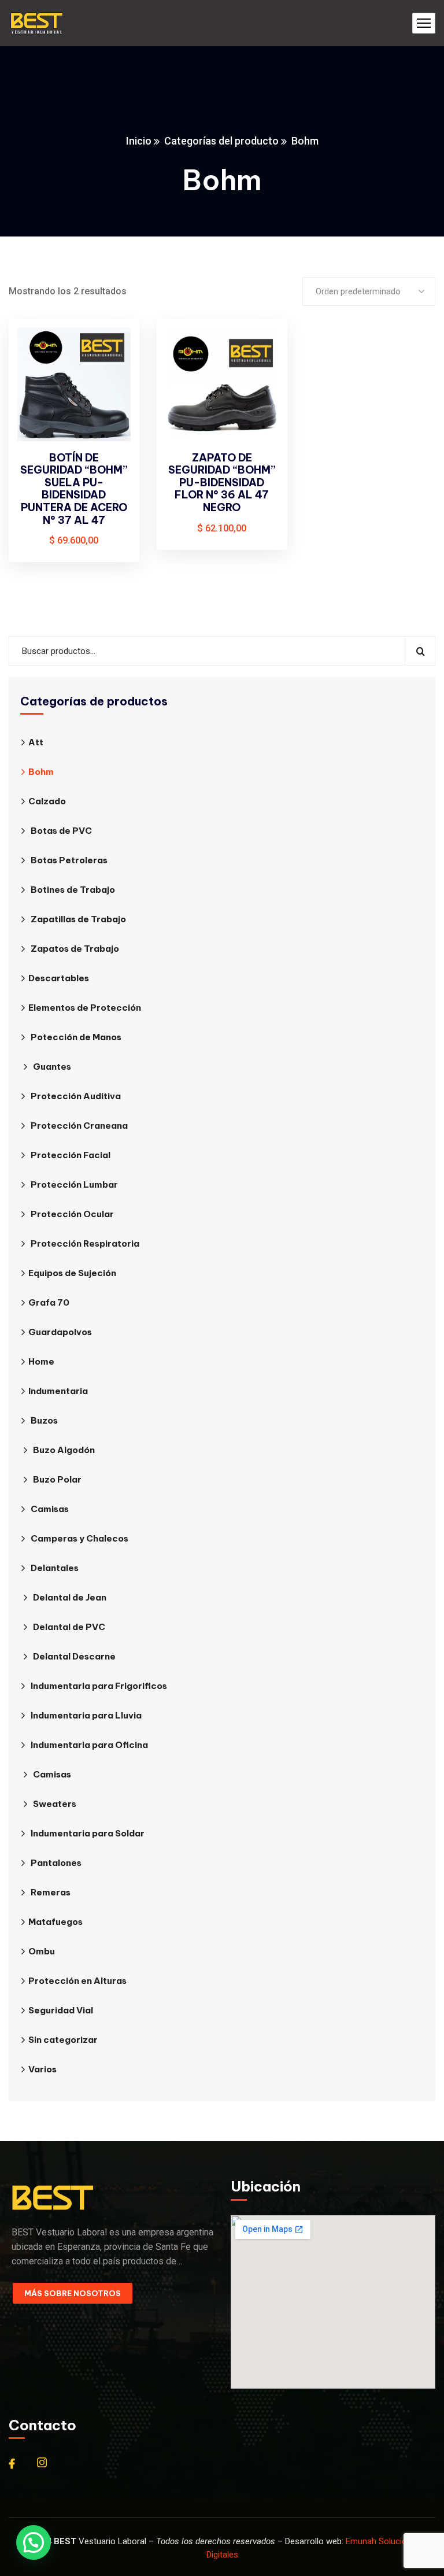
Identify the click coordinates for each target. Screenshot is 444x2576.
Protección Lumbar (74, 1184)
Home (41, 1361)
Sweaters (55, 1804)
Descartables (59, 978)
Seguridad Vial (61, 2010)
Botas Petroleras (69, 860)
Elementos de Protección (85, 1008)
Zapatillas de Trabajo (78, 919)
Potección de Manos (76, 1037)
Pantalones (56, 1863)
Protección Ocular (72, 1214)
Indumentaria (58, 1391)
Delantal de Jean (70, 1597)
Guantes (52, 1067)
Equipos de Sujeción (72, 1273)
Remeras (51, 1892)
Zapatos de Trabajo (75, 949)
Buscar (420, 651)
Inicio (139, 141)
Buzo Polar (57, 1479)
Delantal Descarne (74, 1656)
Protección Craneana (79, 1126)
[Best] (36, 23)
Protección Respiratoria (85, 1243)
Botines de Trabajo (73, 890)
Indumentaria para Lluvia (86, 1715)
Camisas (50, 1509)
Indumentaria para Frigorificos (99, 1686)
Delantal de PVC (69, 1627)
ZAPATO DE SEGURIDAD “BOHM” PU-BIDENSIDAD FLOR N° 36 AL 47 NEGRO (222, 483)
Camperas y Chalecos (79, 1538)
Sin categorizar (63, 2040)
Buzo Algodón (64, 1450)
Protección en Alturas (77, 1981)
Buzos (44, 1420)
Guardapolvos (60, 1332)
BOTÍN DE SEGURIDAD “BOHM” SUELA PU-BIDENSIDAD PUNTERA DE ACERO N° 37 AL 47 (74, 489)
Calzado (47, 801)
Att (36, 742)
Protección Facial (71, 1155)
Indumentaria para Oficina (89, 1745)
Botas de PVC (61, 831)
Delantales (55, 1568)
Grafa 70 (49, 1302)
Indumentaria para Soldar (88, 1833)
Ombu (42, 1951)
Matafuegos (55, 1922)
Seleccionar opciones (111, 350)
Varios (42, 2069)
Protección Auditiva (76, 1096)
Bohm (41, 772)
